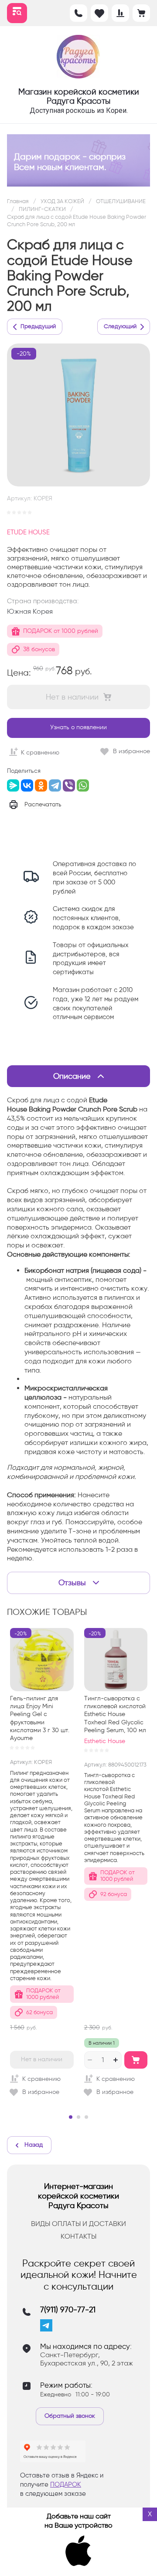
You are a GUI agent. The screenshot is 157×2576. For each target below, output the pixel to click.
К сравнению (40, 753)
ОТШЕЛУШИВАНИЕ (121, 201)
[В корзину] (136, 2060)
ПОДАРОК (66, 2484)
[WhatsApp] (83, 785)
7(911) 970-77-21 (68, 2310)
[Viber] (69, 785)
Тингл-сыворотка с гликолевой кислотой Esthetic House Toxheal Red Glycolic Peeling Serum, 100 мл (115, 1714)
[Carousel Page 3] (86, 2117)
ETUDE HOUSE (28, 532)
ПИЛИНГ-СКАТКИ (42, 209)
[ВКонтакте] (27, 785)
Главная (18, 201)
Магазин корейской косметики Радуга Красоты (79, 96)
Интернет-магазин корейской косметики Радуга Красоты (78, 2196)
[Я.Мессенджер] (13, 785)
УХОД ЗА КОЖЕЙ (62, 201)
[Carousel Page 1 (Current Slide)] (71, 2117)
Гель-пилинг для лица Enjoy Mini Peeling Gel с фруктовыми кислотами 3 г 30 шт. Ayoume (40, 1718)
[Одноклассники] (41, 785)
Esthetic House (105, 1741)
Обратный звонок (70, 2416)
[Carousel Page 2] (78, 2117)
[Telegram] (55, 785)
